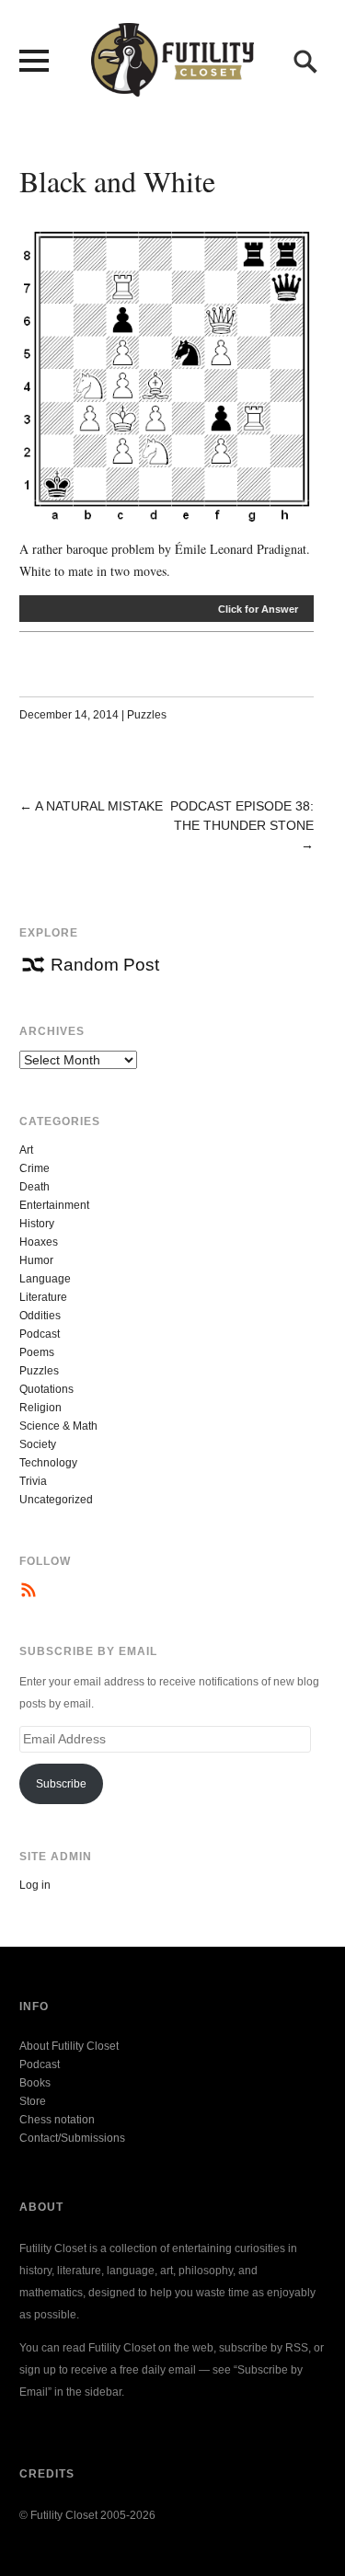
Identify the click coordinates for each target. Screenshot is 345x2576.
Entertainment (54, 1205)
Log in (35, 1885)
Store (33, 2101)
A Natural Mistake (99, 806)
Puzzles (147, 715)
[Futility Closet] (172, 86)
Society (38, 1444)
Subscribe (61, 1784)
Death (34, 1187)
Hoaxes (39, 1242)
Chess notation (57, 2120)
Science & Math (58, 1426)
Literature (43, 1297)
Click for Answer (258, 609)
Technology (48, 1463)
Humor (36, 1260)
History (37, 1224)
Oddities (40, 1316)
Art (26, 1150)
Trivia (33, 1481)
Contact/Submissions (72, 2138)
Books (35, 2083)
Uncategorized (56, 1500)
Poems (37, 1352)
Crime (34, 1168)
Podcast (40, 1334)
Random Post (105, 965)
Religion (40, 1408)
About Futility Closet (69, 2046)
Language (45, 1279)
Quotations (46, 1389)
